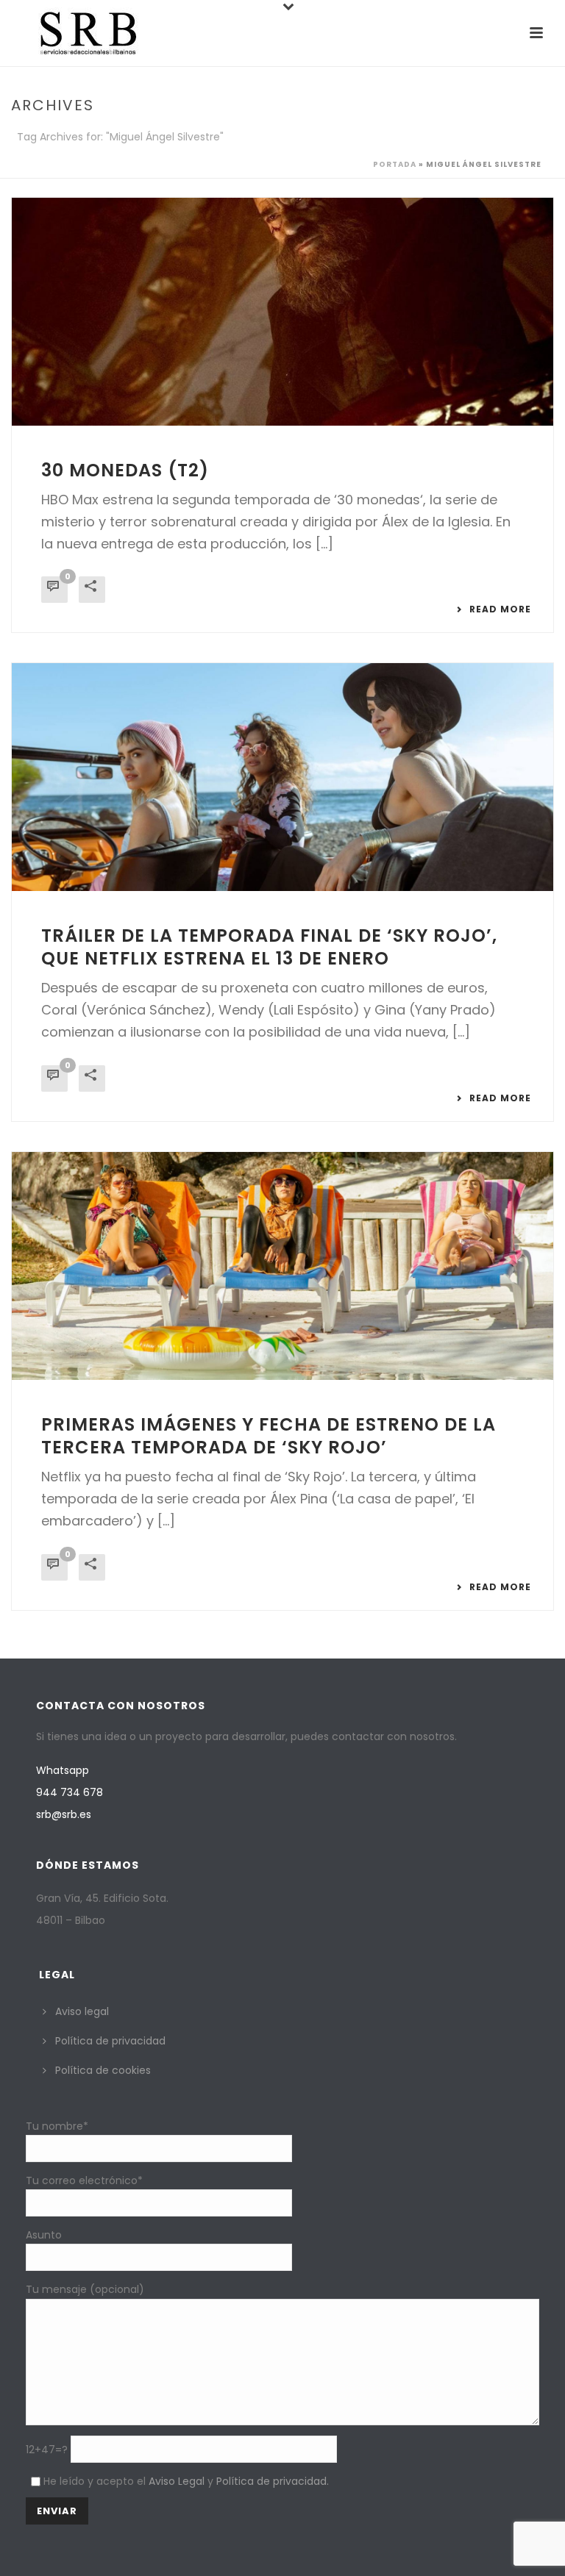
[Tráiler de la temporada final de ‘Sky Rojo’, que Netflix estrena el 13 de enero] (282, 777)
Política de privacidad (110, 2041)
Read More (500, 609)
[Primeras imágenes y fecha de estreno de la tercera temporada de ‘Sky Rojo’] (282, 1266)
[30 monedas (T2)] (282, 312)
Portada (395, 164)
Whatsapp (63, 1770)
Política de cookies (103, 2070)
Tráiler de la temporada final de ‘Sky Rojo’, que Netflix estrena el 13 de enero (269, 947)
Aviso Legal (177, 2481)
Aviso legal (82, 2011)
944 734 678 (70, 1792)
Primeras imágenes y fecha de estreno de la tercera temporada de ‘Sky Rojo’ (269, 1436)
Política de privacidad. (273, 2481)
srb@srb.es (64, 1814)
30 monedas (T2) (125, 470)
